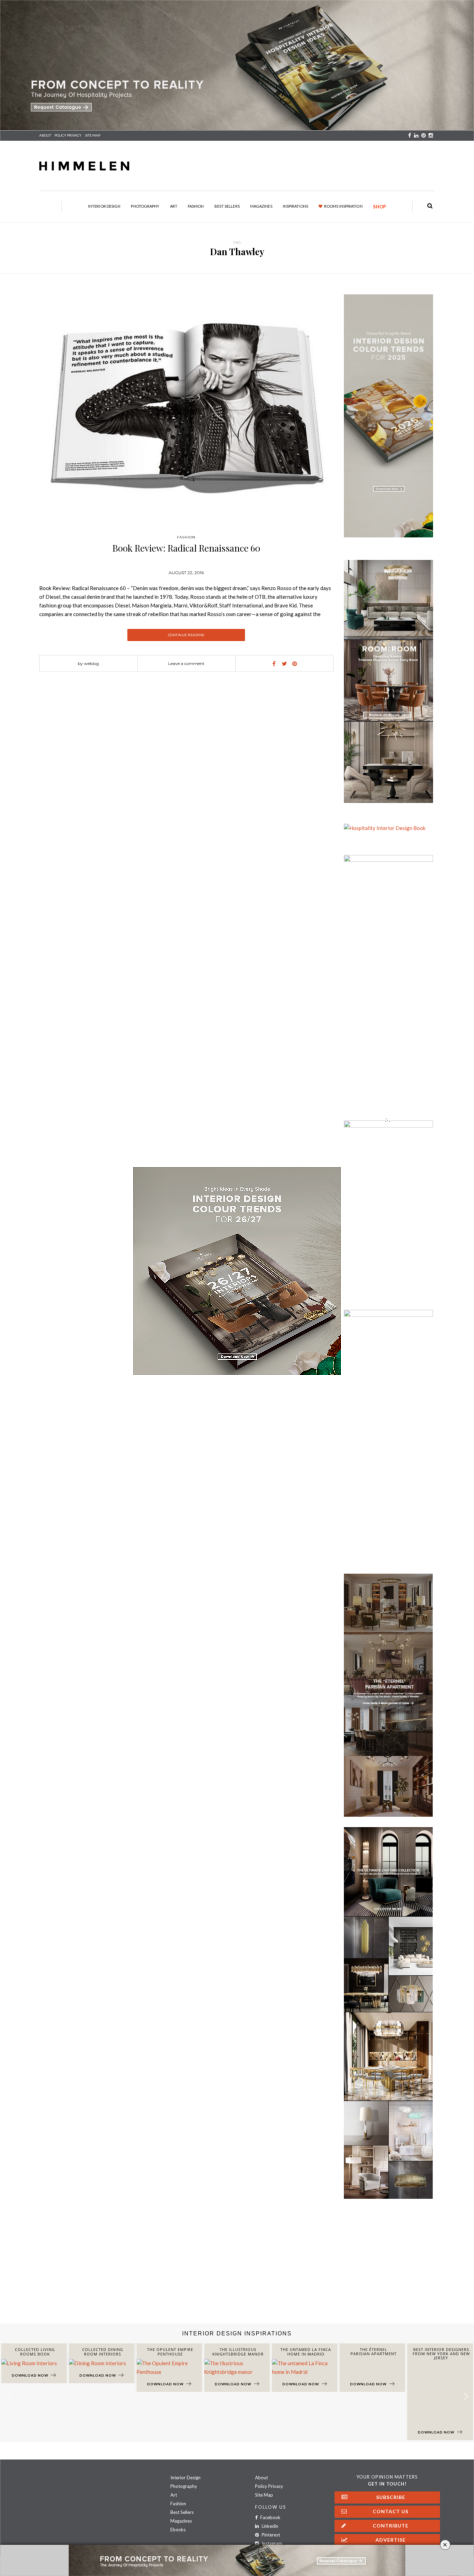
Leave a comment (186, 663)
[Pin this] (295, 664)
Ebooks (178, 2530)
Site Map (264, 2495)
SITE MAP (93, 135)
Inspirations (295, 206)
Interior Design (104, 206)
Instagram (271, 2543)
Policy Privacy (269, 2486)
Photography (145, 206)
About (45, 135)
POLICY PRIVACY (68, 135)
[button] (466, 2397)
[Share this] (274, 664)
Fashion (196, 206)
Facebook (270, 2517)
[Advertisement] (208, 2268)
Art (174, 206)
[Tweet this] (284, 664)
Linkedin (269, 2526)
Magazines (261, 206)
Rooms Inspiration (343, 206)
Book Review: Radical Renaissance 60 (186, 548)
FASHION (186, 537)
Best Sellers (227, 206)
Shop (379, 207)
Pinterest (270, 2535)
